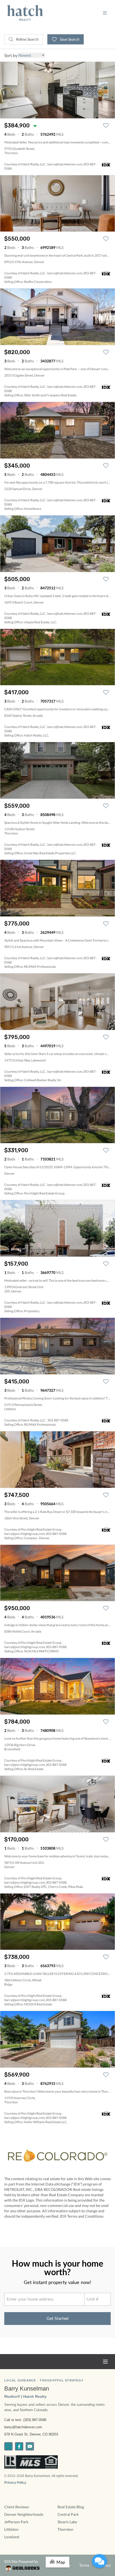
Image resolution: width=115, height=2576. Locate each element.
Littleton (11, 2529)
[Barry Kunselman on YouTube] (30, 2446)
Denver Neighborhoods (24, 2514)
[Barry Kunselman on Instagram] (8, 2446)
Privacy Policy (15, 2483)
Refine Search (27, 39)
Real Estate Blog (71, 2507)
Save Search (69, 39)
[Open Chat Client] (99, 2561)
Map (61, 2562)
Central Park (68, 2514)
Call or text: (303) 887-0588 (25, 2420)
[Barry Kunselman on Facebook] (19, 2446)
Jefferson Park (16, 2522)
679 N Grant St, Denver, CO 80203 (31, 2434)
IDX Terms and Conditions (82, 2216)
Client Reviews (17, 2507)
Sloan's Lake (67, 2522)
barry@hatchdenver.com (23, 2427)
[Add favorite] (106, 126)
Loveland (12, 2537)
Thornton (65, 2529)
